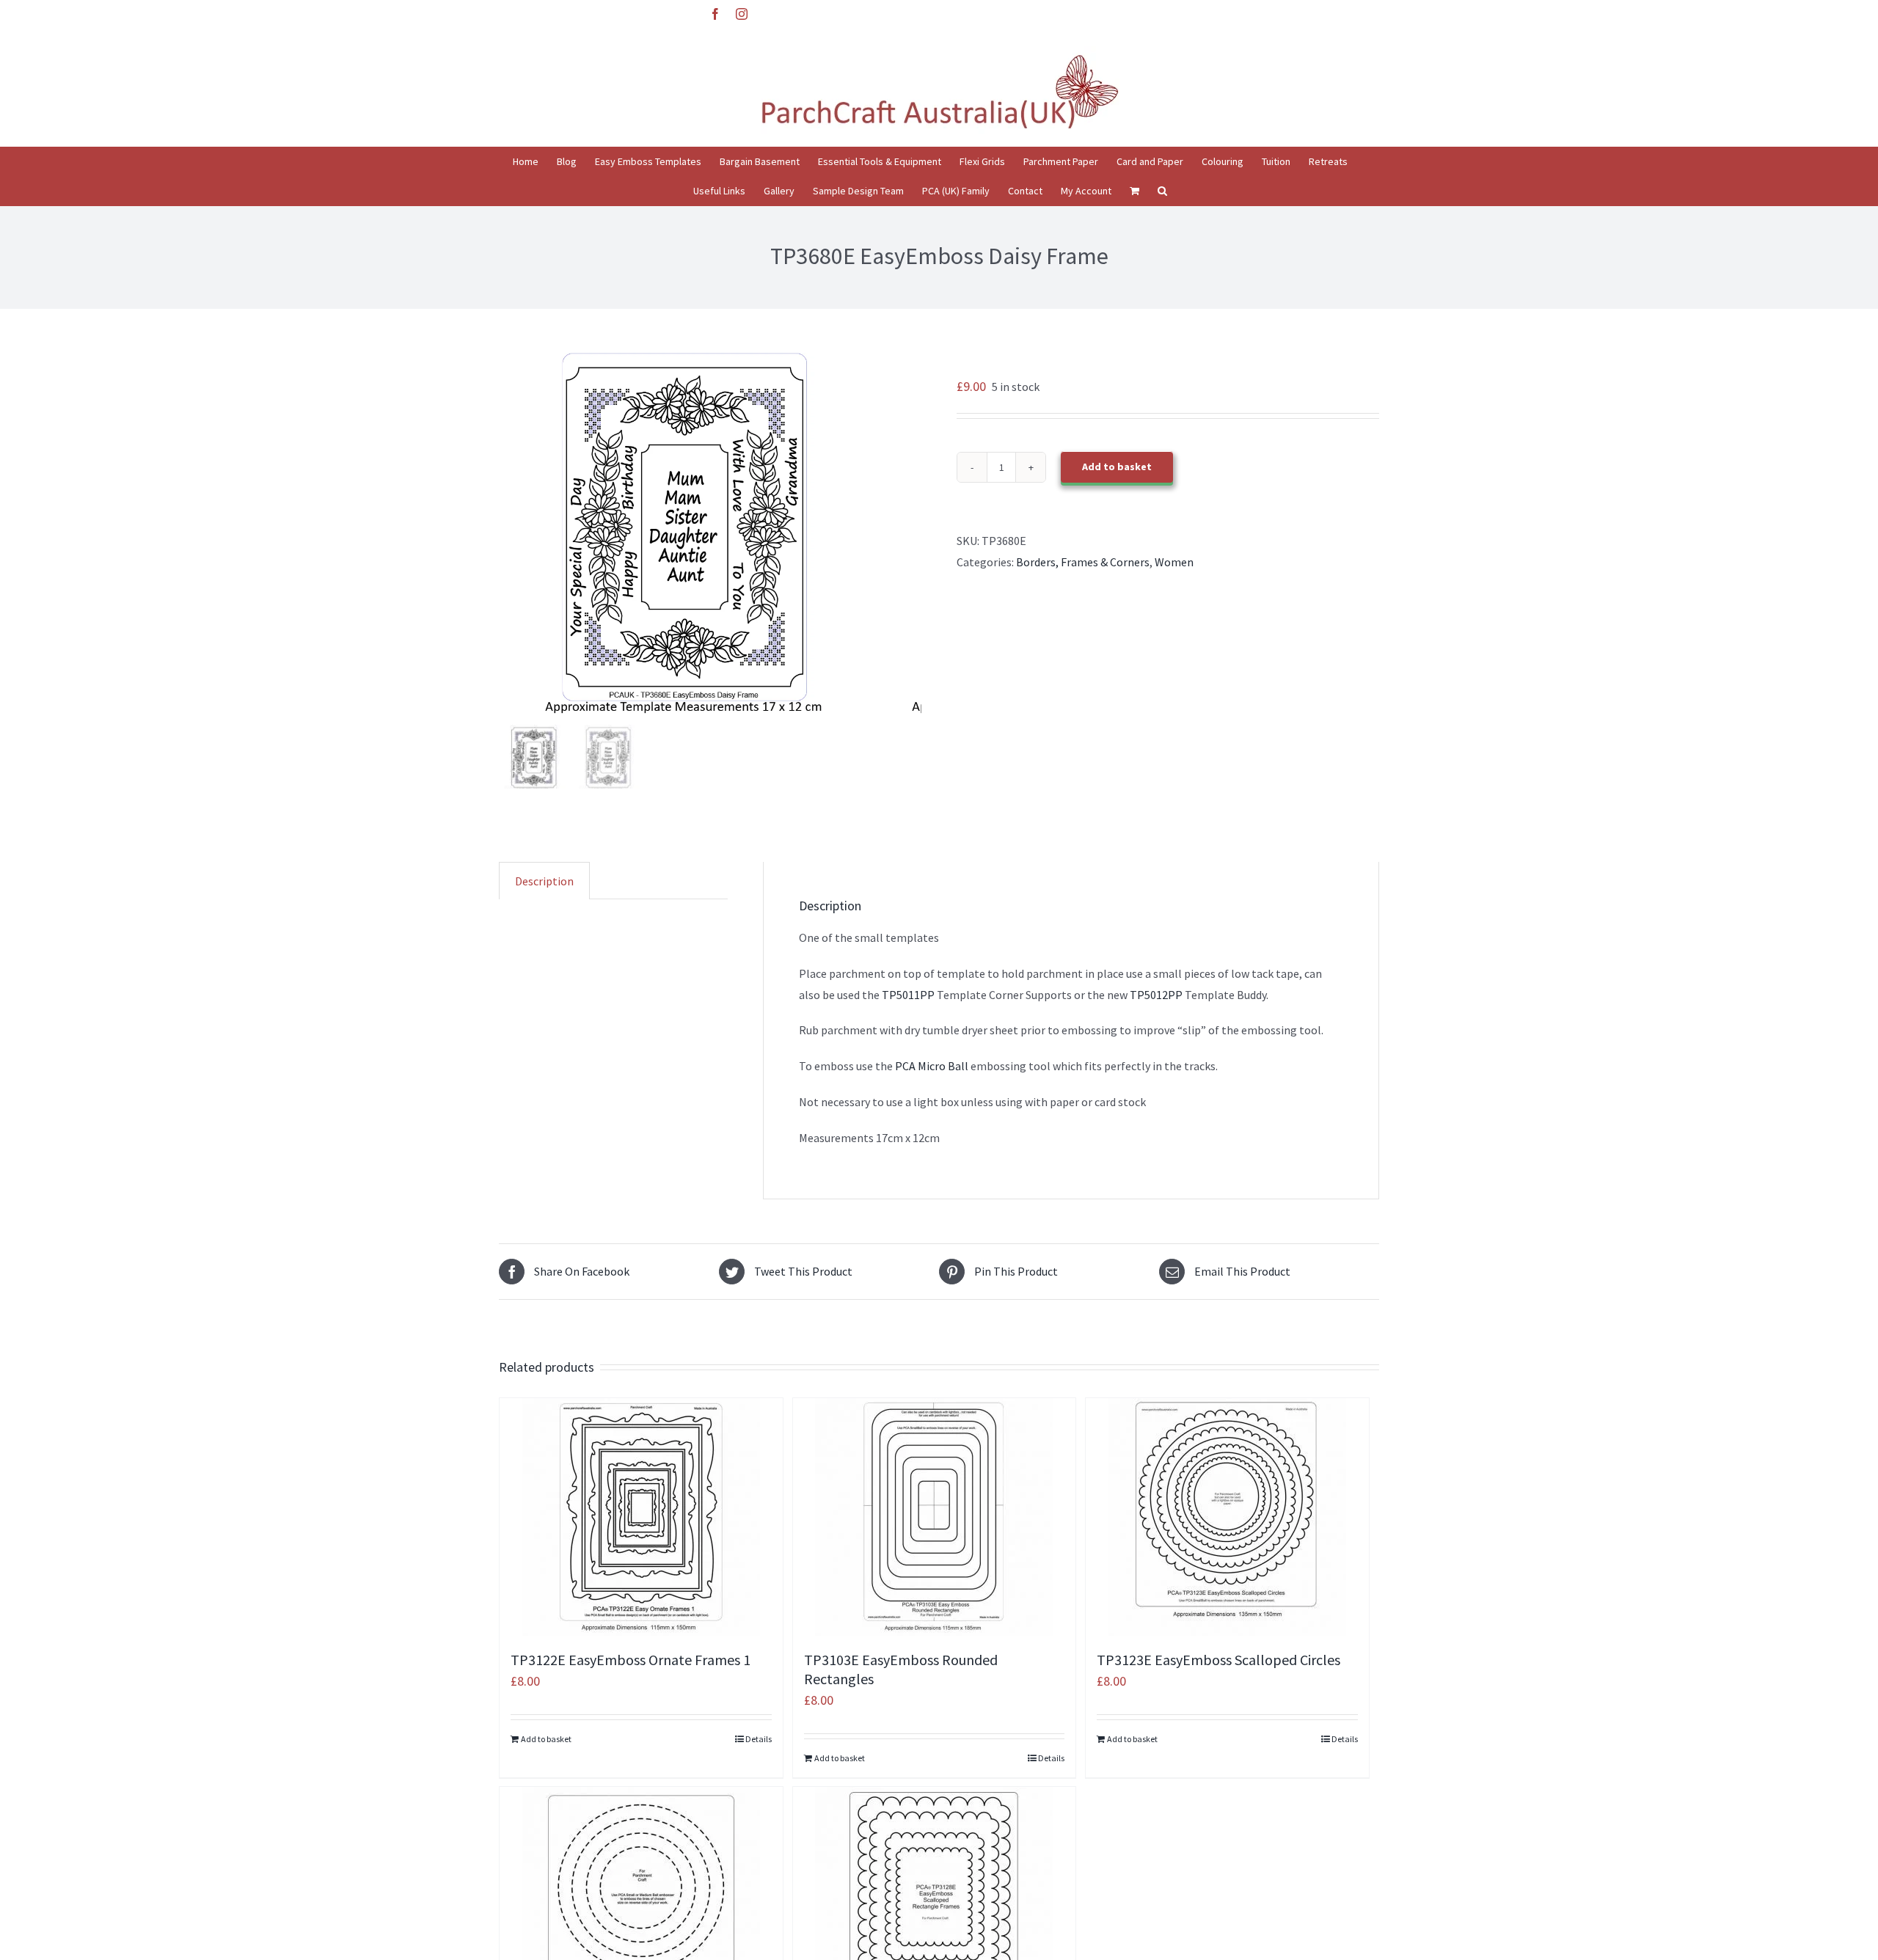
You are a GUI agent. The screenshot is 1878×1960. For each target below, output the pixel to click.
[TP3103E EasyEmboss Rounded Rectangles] (935, 1517)
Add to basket (1117, 467)
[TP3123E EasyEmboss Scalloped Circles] (1227, 1517)
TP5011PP (907, 995)
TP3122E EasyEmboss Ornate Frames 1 (631, 1660)
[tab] (544, 881)
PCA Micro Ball (931, 1066)
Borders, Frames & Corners (1083, 562)
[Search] (1162, 191)
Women (1174, 562)
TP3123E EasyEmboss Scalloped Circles (1218, 1660)
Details (759, 1739)
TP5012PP (1156, 995)
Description (544, 881)
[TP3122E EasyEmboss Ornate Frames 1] (641, 1517)
